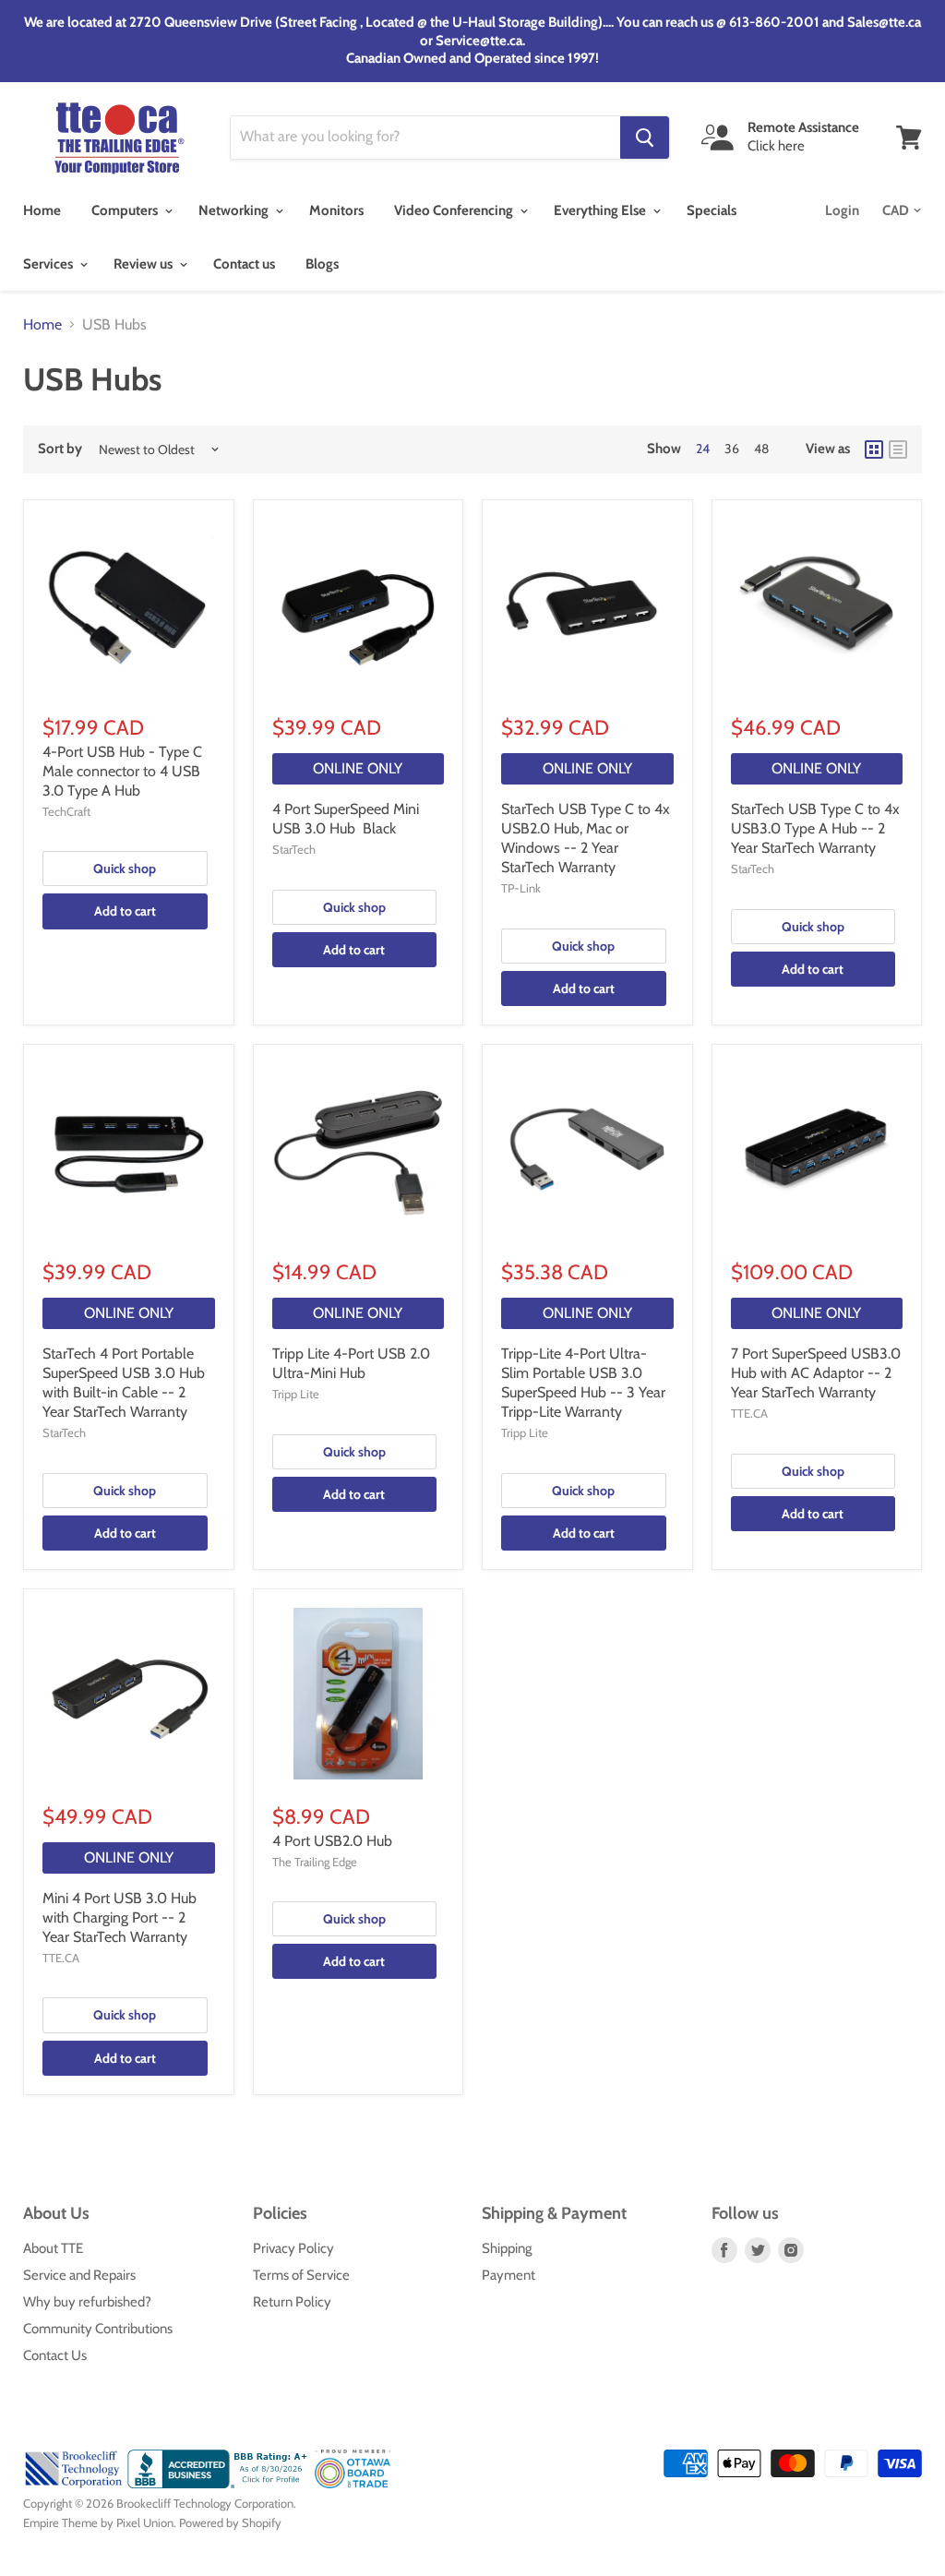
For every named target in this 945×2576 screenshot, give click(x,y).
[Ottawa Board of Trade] (353, 2484)
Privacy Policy (293, 2248)
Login (842, 210)
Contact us (244, 264)
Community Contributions (98, 2329)
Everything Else (601, 210)
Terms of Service (301, 2275)
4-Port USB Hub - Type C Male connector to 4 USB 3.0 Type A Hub (122, 771)
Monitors (336, 210)
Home (42, 210)
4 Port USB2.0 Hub (332, 1841)
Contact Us (55, 2355)
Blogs (322, 264)
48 (761, 449)
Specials (712, 210)
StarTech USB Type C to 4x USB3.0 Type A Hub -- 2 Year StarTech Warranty (815, 828)
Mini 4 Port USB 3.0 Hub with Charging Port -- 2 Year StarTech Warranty (120, 1917)
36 (732, 449)
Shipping (507, 2248)
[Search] (645, 138)
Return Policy (292, 2302)
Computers (126, 210)
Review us (144, 264)
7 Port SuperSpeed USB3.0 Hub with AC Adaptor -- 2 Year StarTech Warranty (816, 1373)
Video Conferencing (455, 210)
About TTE (53, 2248)
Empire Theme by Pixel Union (98, 2522)
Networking (235, 210)
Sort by (60, 449)
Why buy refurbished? (87, 2302)
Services (49, 264)
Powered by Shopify (230, 2522)
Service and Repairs (79, 2275)
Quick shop (125, 869)
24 (703, 449)
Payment (508, 2275)
